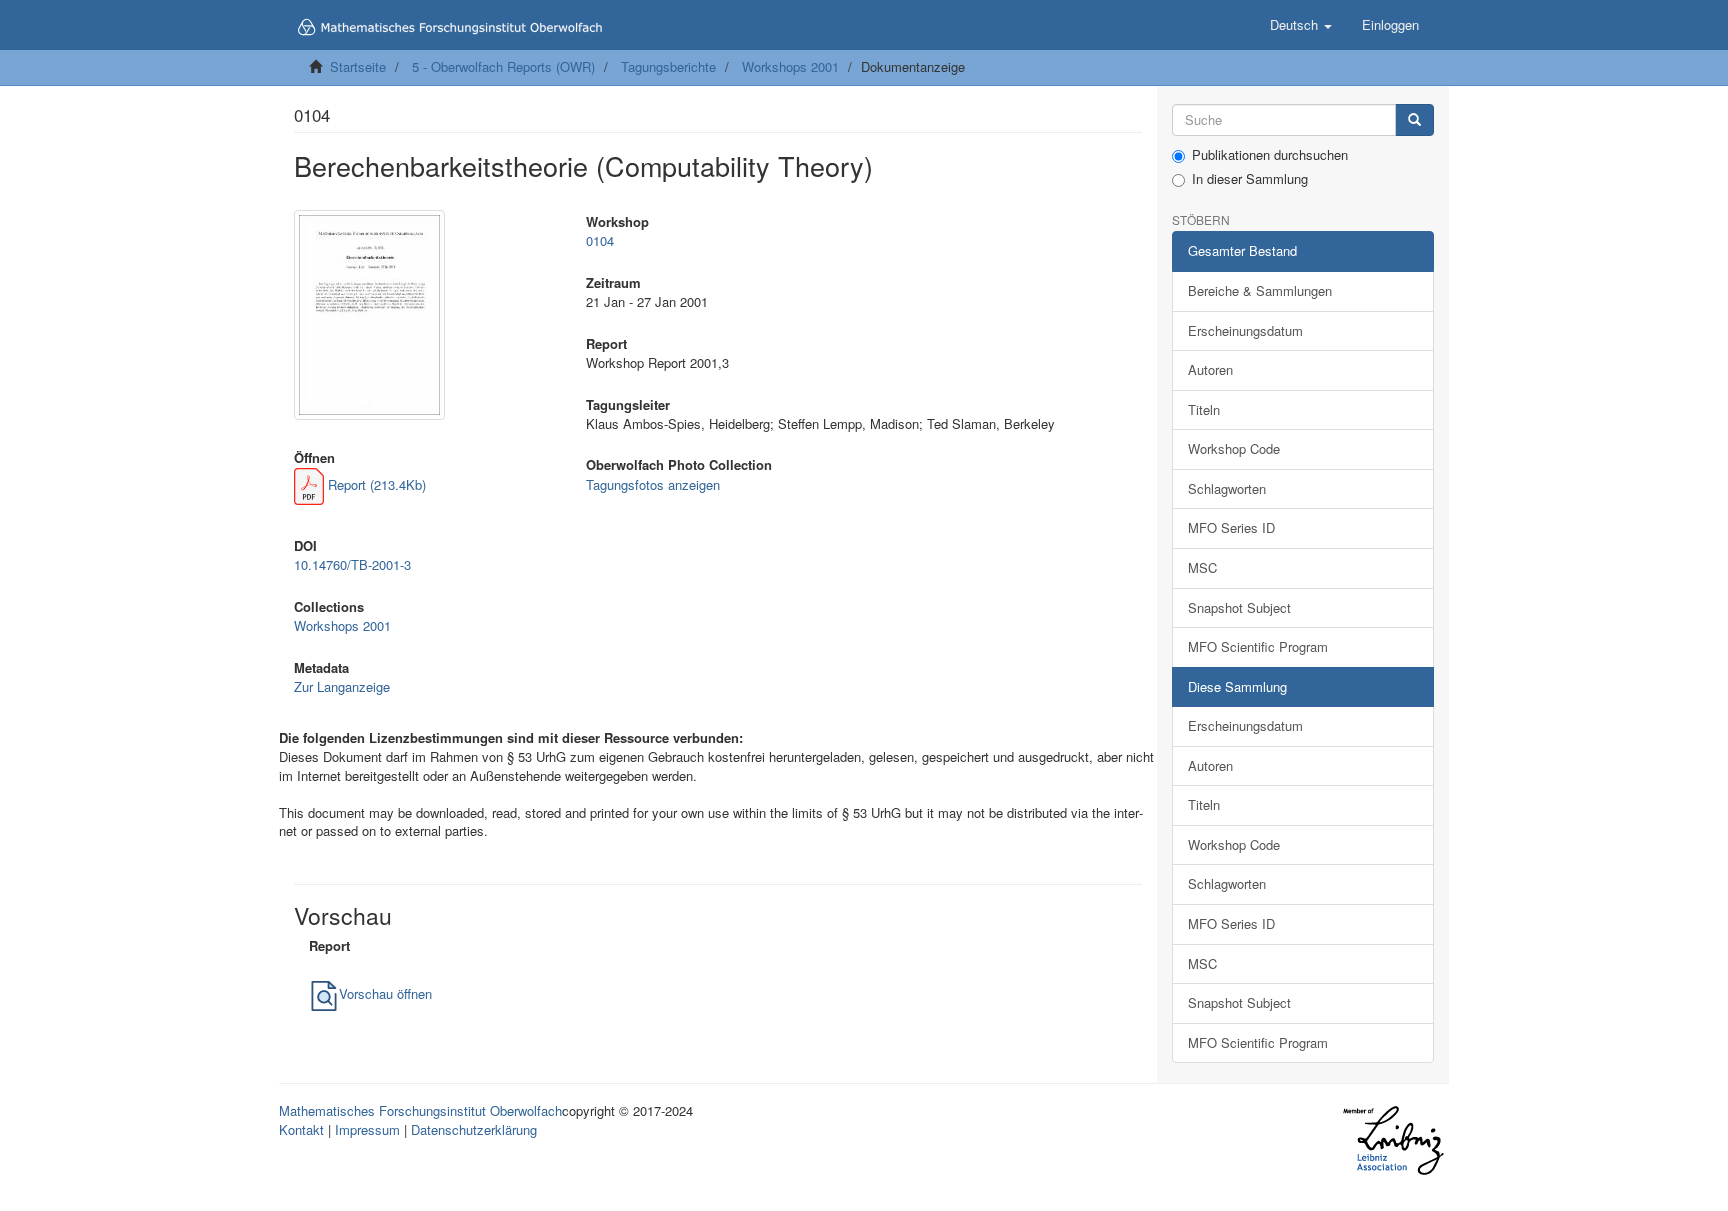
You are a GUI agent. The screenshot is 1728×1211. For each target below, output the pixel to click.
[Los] (1414, 120)
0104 (600, 240)
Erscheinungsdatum (1245, 330)
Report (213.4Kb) (375, 484)
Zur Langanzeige (342, 686)
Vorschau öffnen (385, 993)
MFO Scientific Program (1258, 646)
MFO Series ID (1231, 527)
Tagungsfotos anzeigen (653, 484)
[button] (1301, 25)
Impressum (367, 1129)
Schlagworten (1227, 488)
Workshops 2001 (790, 66)
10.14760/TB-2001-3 (352, 564)
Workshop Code (1234, 448)
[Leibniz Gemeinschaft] (1392, 1140)
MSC (1202, 567)
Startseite (358, 66)
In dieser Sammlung (1250, 179)
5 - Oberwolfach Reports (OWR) (503, 66)
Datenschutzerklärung (474, 1129)
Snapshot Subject (1239, 607)
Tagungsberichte (668, 66)
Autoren (1210, 369)
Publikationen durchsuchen (1270, 155)
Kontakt (301, 1129)
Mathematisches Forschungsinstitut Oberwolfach (420, 1110)
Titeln (1204, 409)
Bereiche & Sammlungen (1260, 290)
